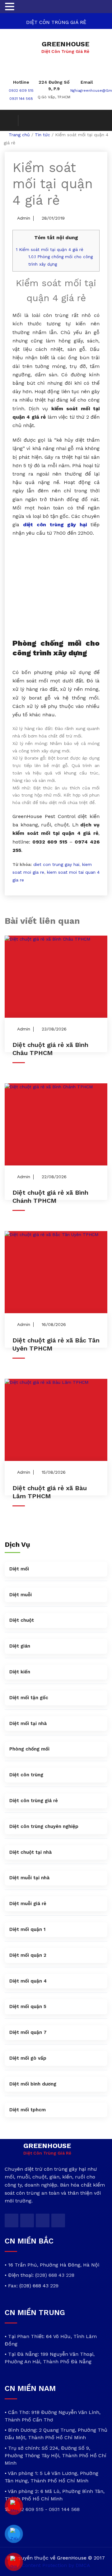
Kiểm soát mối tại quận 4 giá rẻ (50, 250)
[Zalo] (14, 2534)
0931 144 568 (21, 99)
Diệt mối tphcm (28, 2110)
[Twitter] (12, 2220)
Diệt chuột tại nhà (30, 1852)
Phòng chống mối (29, 1749)
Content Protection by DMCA (56, 2565)
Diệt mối (19, 1569)
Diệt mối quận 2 (28, 1955)
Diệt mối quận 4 (28, 1981)
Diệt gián (20, 1646)
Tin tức (42, 135)
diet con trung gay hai (56, 864)
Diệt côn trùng (26, 1775)
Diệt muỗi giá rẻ (28, 1904)
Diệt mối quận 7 (28, 2032)
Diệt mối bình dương (33, 2084)
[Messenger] (14, 2506)
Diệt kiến (20, 1672)
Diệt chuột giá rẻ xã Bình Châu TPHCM (50, 1049)
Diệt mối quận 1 (27, 1929)
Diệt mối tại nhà (28, 1723)
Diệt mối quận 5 (28, 2006)
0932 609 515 (21, 91)
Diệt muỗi (21, 1595)
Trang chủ (19, 135)
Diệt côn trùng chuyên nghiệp (44, 1826)
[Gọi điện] (14, 2562)
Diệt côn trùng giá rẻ (34, 1801)
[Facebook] (27, 2220)
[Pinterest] (58, 2220)
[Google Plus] (43, 2220)
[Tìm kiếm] (12, 121)
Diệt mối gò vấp (28, 2058)
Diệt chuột (22, 1620)
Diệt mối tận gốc (29, 1698)
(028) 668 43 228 (55, 2275)
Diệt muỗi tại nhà (29, 1878)
